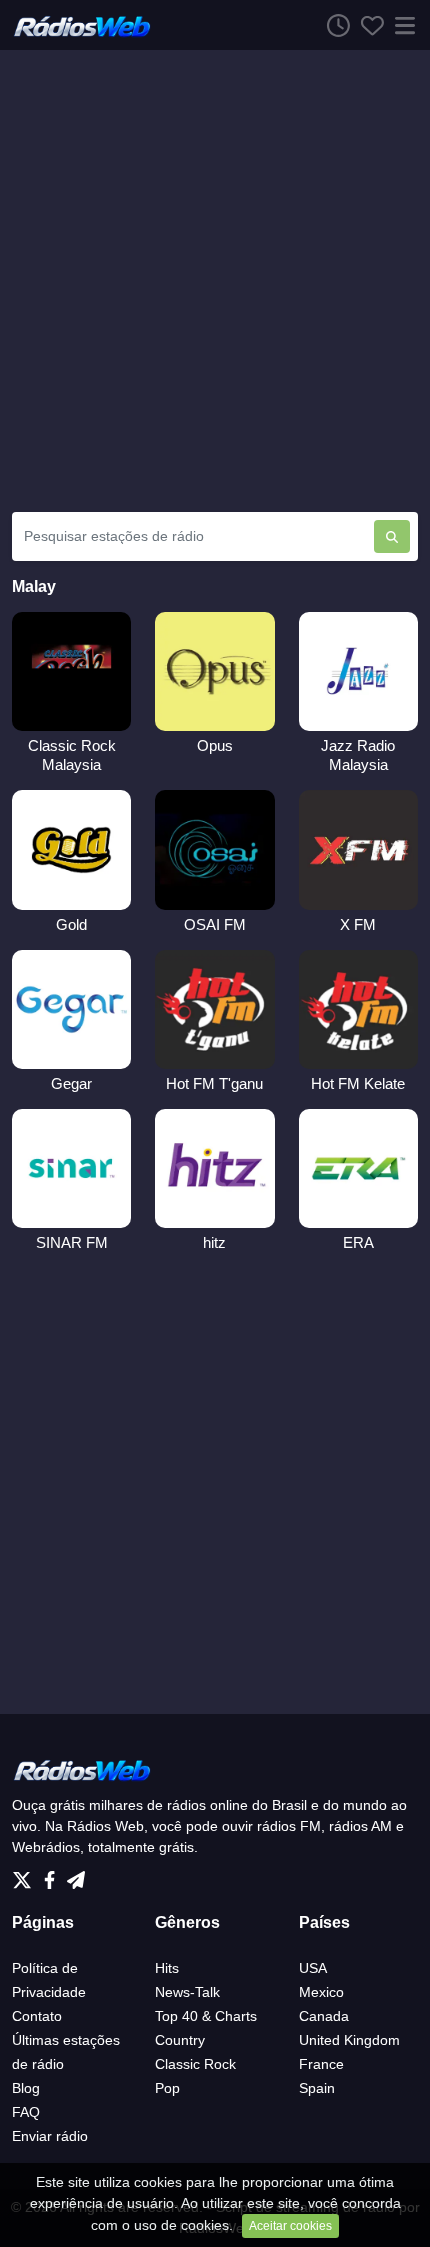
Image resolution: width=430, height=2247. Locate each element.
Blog (26, 2088)
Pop (167, 2088)
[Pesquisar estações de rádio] (392, 536)
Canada (324, 2016)
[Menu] (401, 25)
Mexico (321, 1992)
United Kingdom (349, 2040)
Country (180, 2040)
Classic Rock (195, 2064)
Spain (317, 2088)
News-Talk (187, 1992)
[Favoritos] (367, 25)
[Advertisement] (215, 281)
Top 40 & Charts (206, 2016)
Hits (167, 1968)
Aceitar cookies (290, 2226)
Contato (37, 2016)
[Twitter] (26, 1875)
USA (313, 1968)
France (321, 2064)
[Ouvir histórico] (333, 25)
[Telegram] (76, 1875)
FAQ (26, 2112)
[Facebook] (53, 1875)
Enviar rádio (50, 2136)
